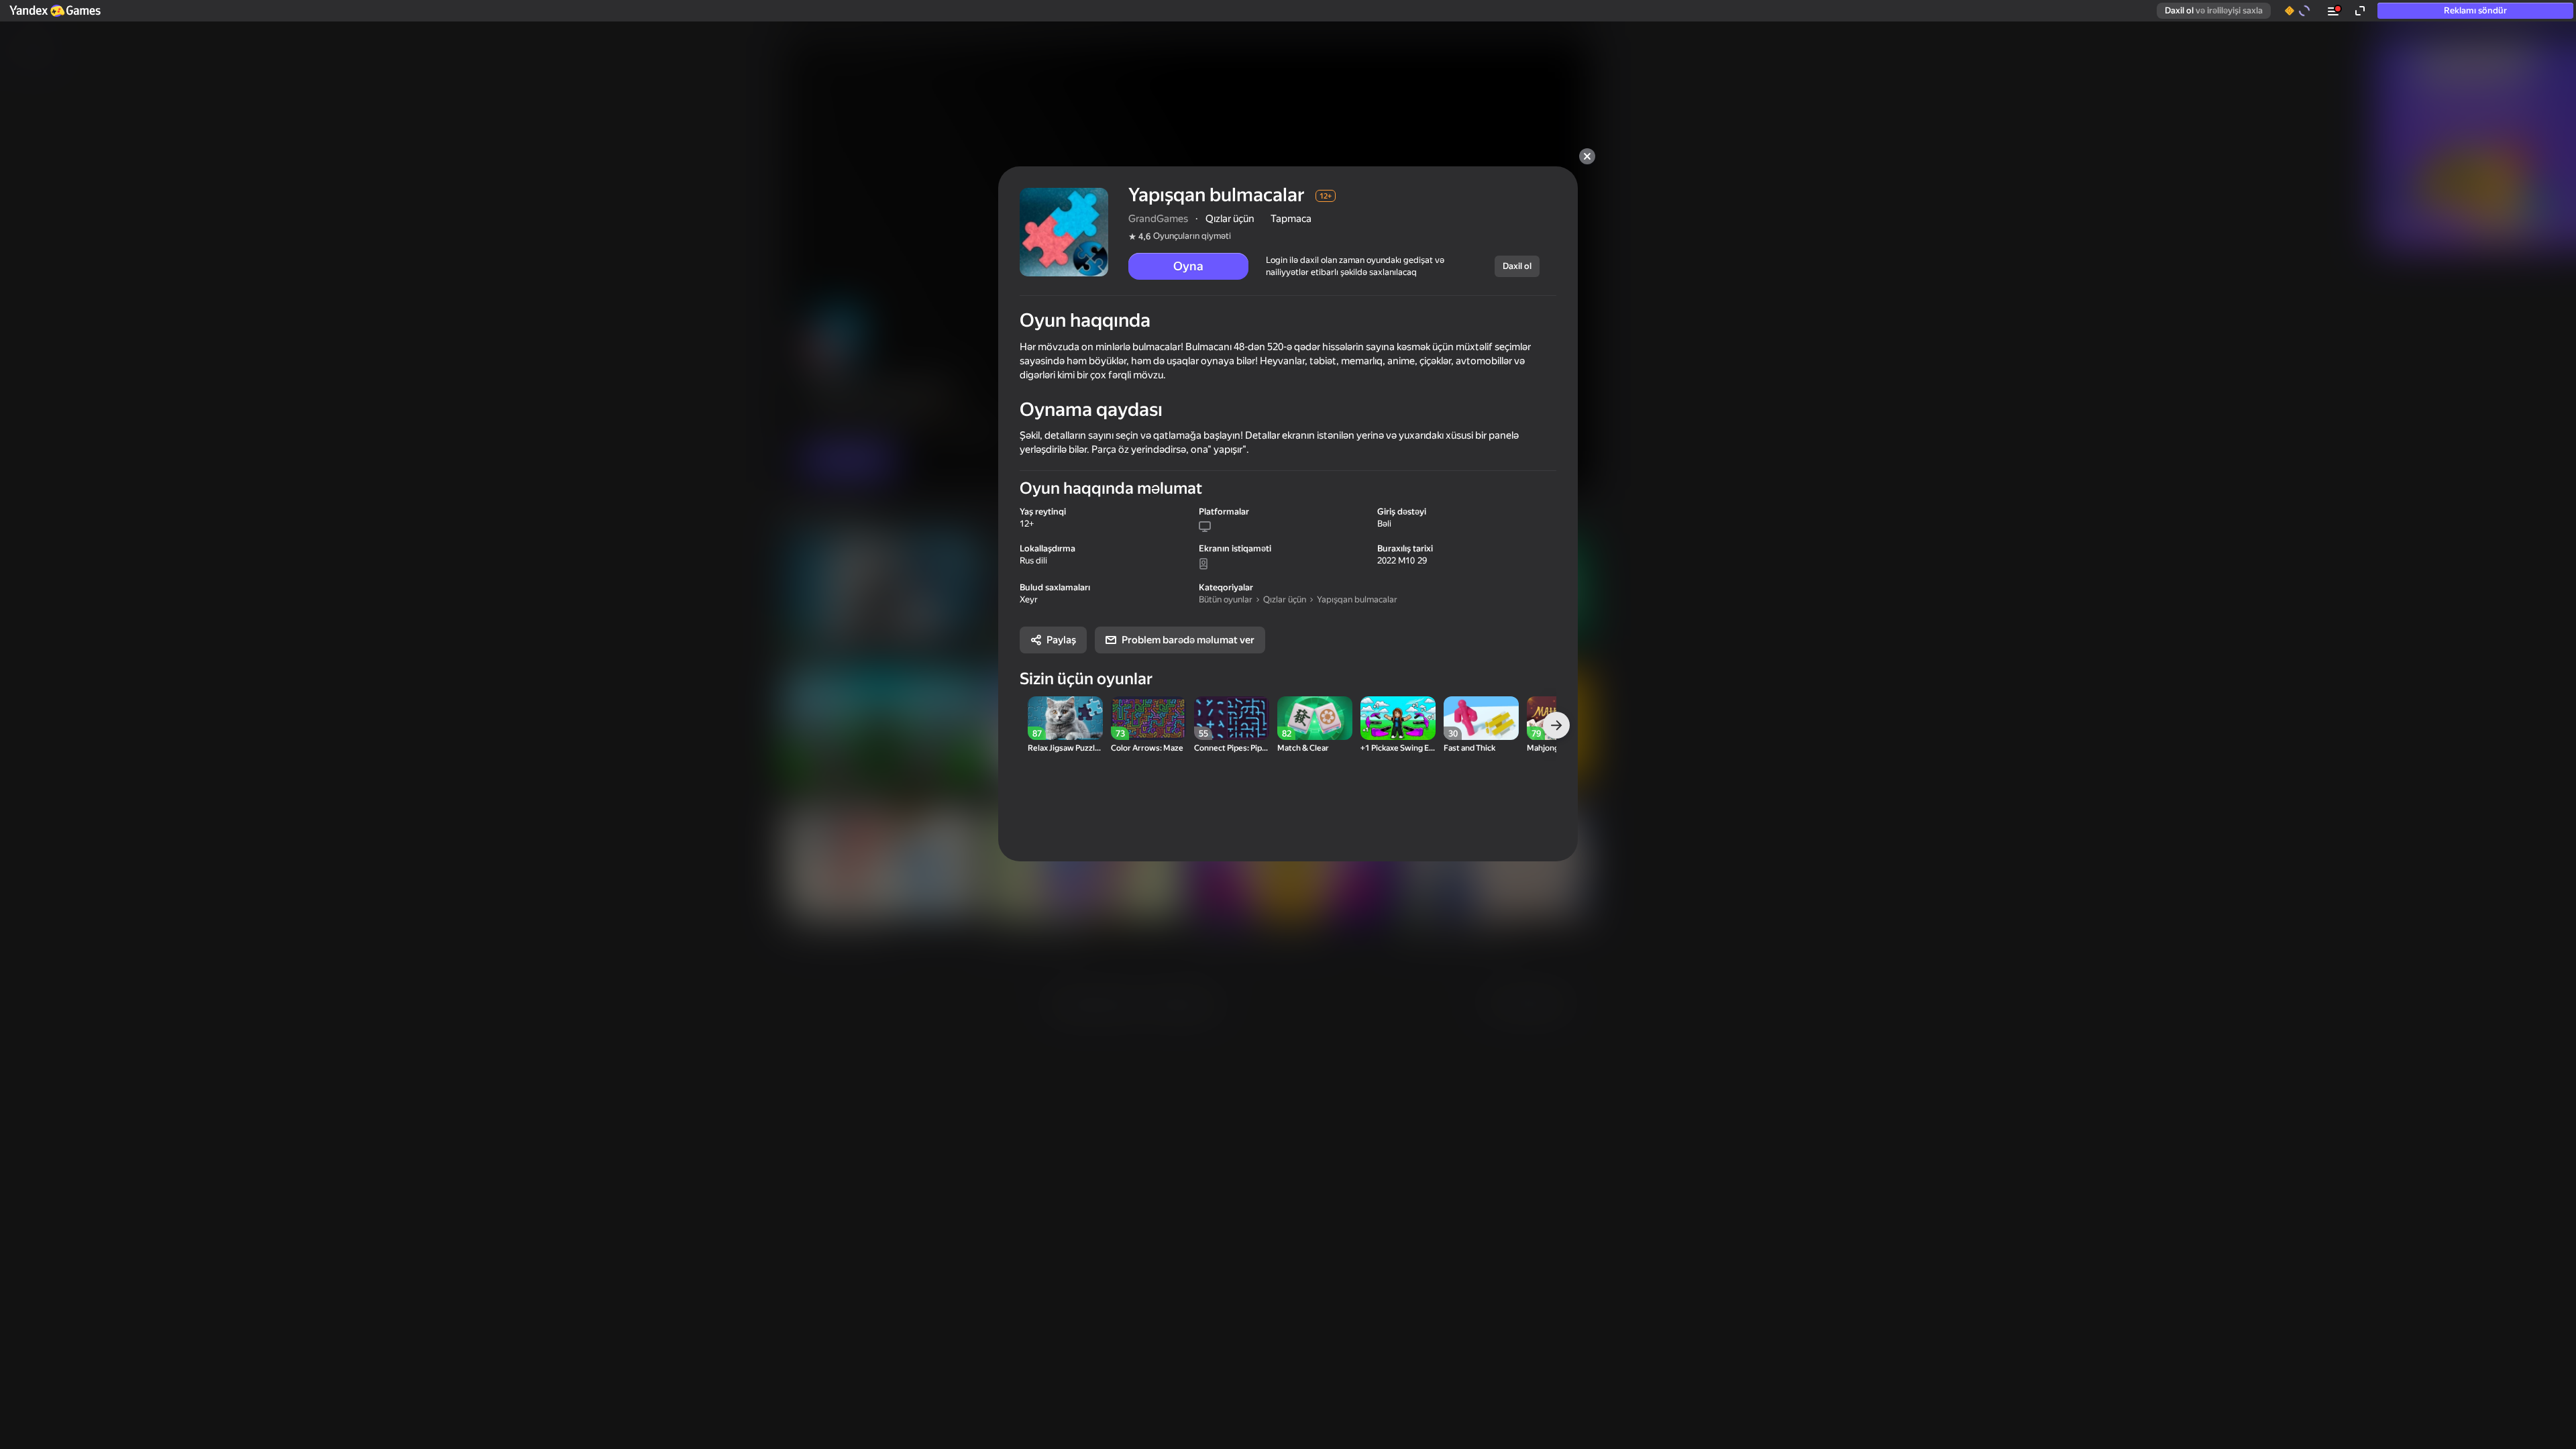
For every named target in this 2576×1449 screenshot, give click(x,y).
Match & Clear (1303, 748)
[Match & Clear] (1315, 718)
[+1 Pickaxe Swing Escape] (1398, 718)
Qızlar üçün (1285, 599)
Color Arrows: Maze (1147, 748)
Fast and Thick (1469, 748)
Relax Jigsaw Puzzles (1065, 748)
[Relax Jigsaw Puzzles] (1065, 718)
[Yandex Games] (54, 11)
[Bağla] (1587, 156)
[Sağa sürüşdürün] (1556, 725)
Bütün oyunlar (1226, 599)
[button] (54, 11)
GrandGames (1158, 219)
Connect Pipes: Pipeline (1232, 748)
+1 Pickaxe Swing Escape (1398, 748)
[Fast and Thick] (1481, 718)
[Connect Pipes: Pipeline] (1232, 718)
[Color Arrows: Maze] (1148, 718)
